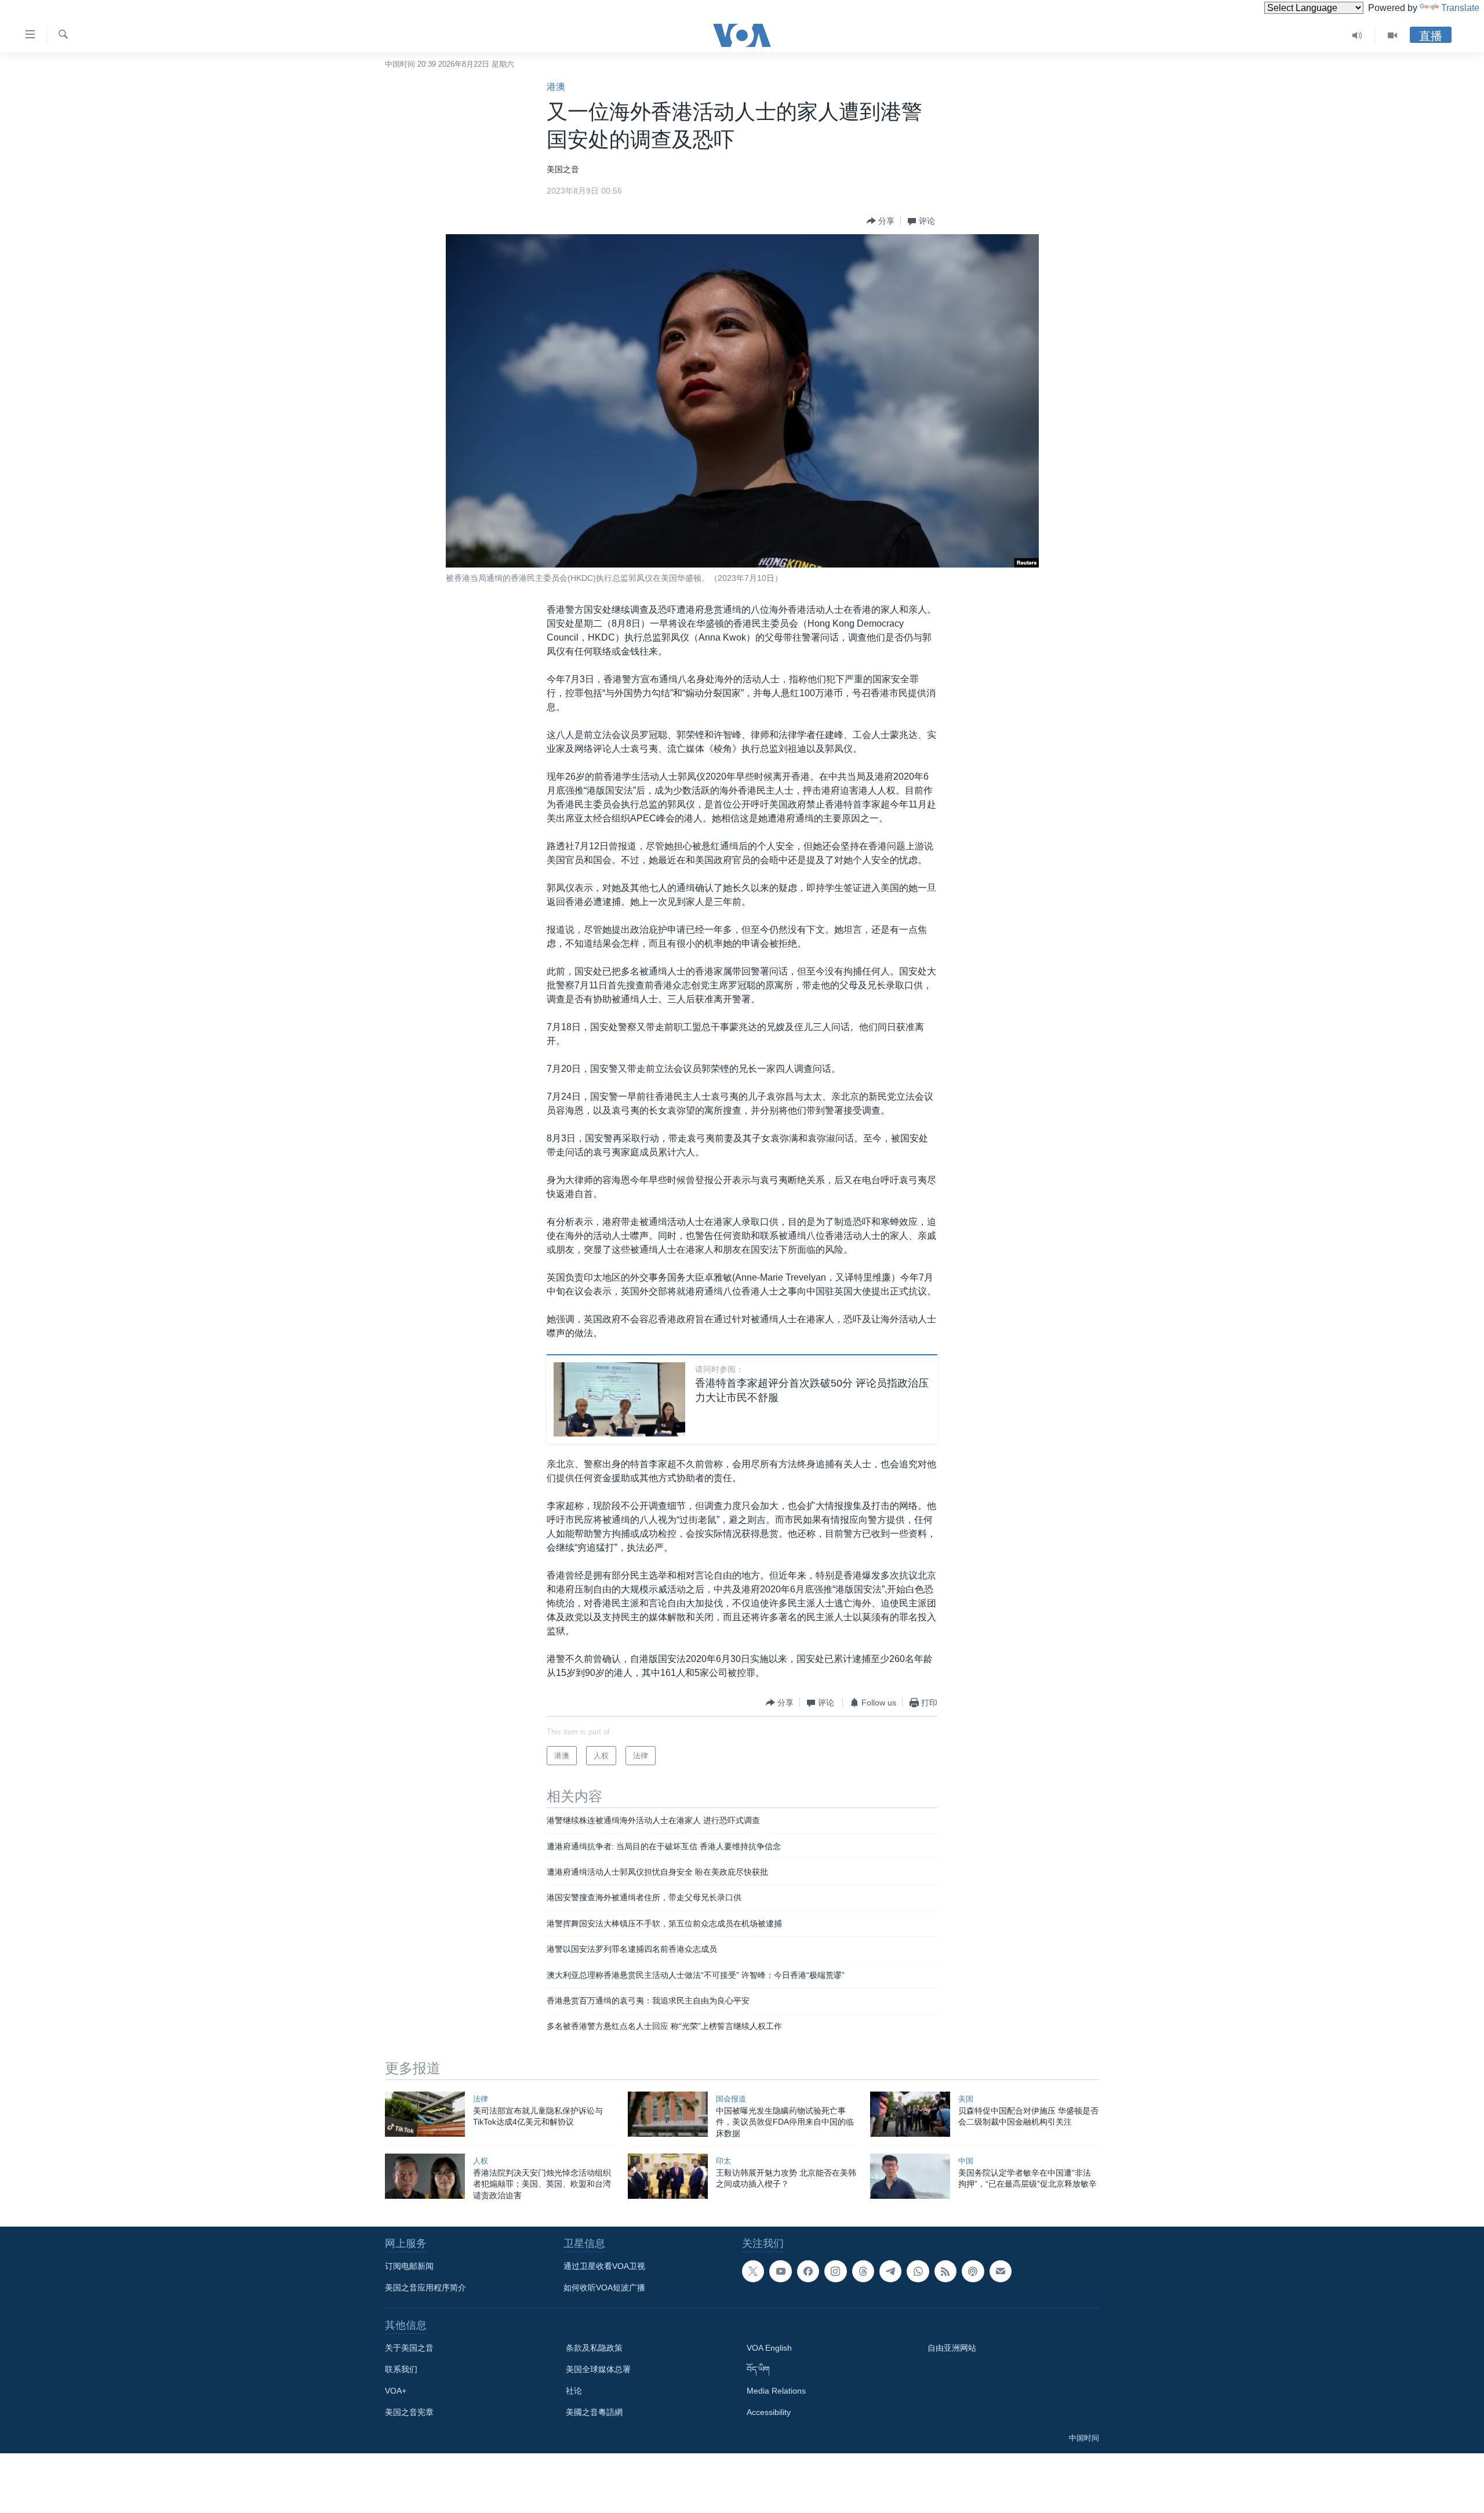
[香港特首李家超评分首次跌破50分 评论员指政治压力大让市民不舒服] (619, 1399)
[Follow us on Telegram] (890, 2271)
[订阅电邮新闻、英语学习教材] (1001, 2271)
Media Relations (776, 2391)
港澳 (556, 87)
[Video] (1392, 35)
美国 (966, 2099)
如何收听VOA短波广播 (604, 2287)
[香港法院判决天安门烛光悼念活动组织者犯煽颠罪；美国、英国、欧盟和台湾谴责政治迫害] (425, 2176)
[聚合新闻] (945, 2271)
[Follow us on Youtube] (780, 2271)
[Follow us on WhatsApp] (918, 2271)
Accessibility (769, 2412)
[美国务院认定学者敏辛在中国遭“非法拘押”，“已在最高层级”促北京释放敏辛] (910, 2176)
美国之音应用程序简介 (425, 2287)
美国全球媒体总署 (598, 2369)
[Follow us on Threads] (863, 2271)
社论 (574, 2391)
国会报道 (731, 2099)
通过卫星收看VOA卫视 (604, 2266)
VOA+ (396, 2391)
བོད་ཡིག (758, 2369)
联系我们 (401, 2369)
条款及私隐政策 (594, 2348)
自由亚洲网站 (952, 2348)
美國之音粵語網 (594, 2412)
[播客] (973, 2271)
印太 (723, 2161)
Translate (1460, 8)
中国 (966, 2161)
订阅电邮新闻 (409, 2266)
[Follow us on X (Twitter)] (753, 2271)
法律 (481, 2099)
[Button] (881, 221)
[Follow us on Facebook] (808, 2271)
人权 (481, 2161)
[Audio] (1357, 35)
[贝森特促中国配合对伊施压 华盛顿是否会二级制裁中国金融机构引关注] (910, 2114)
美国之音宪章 (409, 2412)
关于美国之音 (409, 2348)
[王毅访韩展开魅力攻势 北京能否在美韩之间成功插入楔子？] (668, 2176)
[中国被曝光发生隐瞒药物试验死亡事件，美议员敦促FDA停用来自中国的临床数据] (668, 2114)
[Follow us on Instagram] (835, 2271)
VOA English (769, 2348)
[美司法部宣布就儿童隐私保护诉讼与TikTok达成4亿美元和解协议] (425, 2114)
